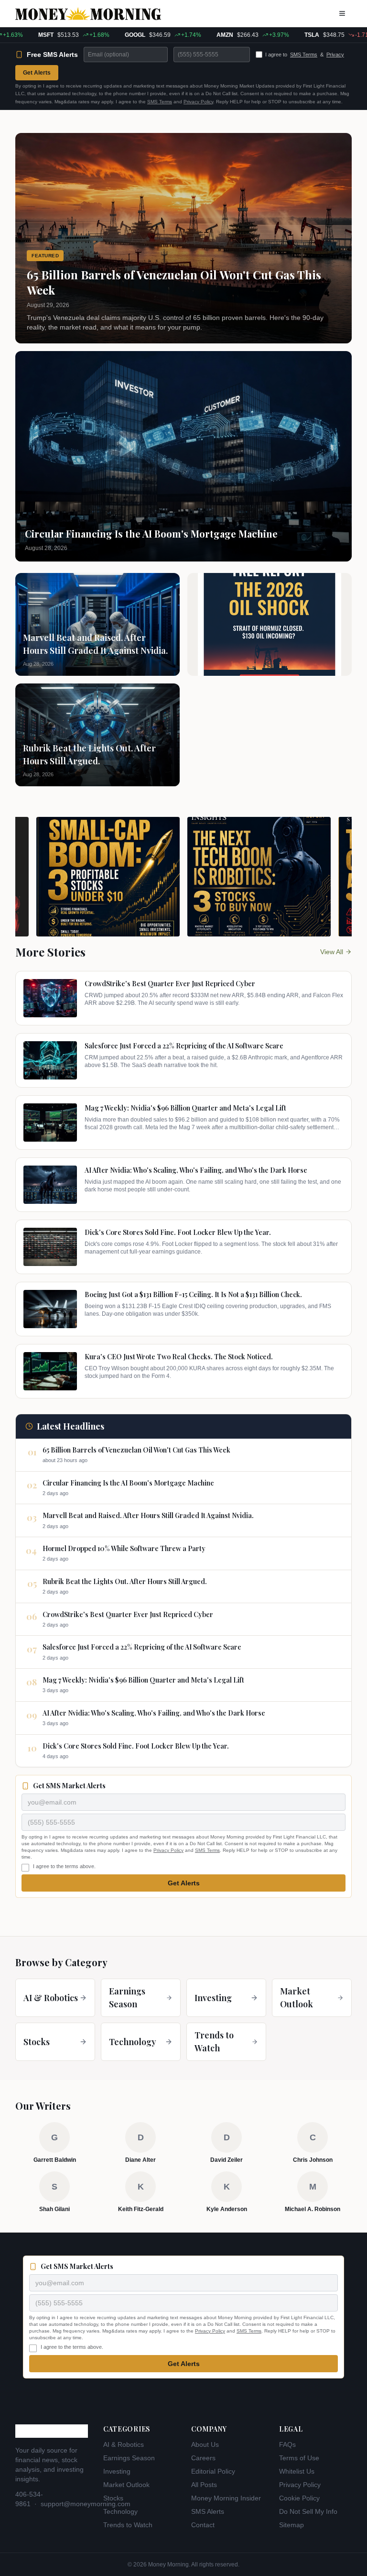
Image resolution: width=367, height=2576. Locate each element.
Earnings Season (129, 2458)
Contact (203, 2525)
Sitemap (291, 2525)
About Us (205, 2444)
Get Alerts (37, 73)
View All (332, 952)
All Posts (204, 2485)
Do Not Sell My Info (308, 2511)
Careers (203, 2458)
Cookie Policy (299, 2498)
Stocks (113, 2498)
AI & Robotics (124, 2444)
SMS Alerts (208, 2511)
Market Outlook (126, 2485)
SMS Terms (304, 55)
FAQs (287, 2444)
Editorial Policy (213, 2471)
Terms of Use (299, 2458)
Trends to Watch (128, 2525)
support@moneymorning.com (86, 2504)
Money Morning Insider (226, 2498)
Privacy (335, 55)
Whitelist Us (297, 2471)
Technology (120, 2511)
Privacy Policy (198, 102)
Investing (117, 2471)
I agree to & (305, 55)
